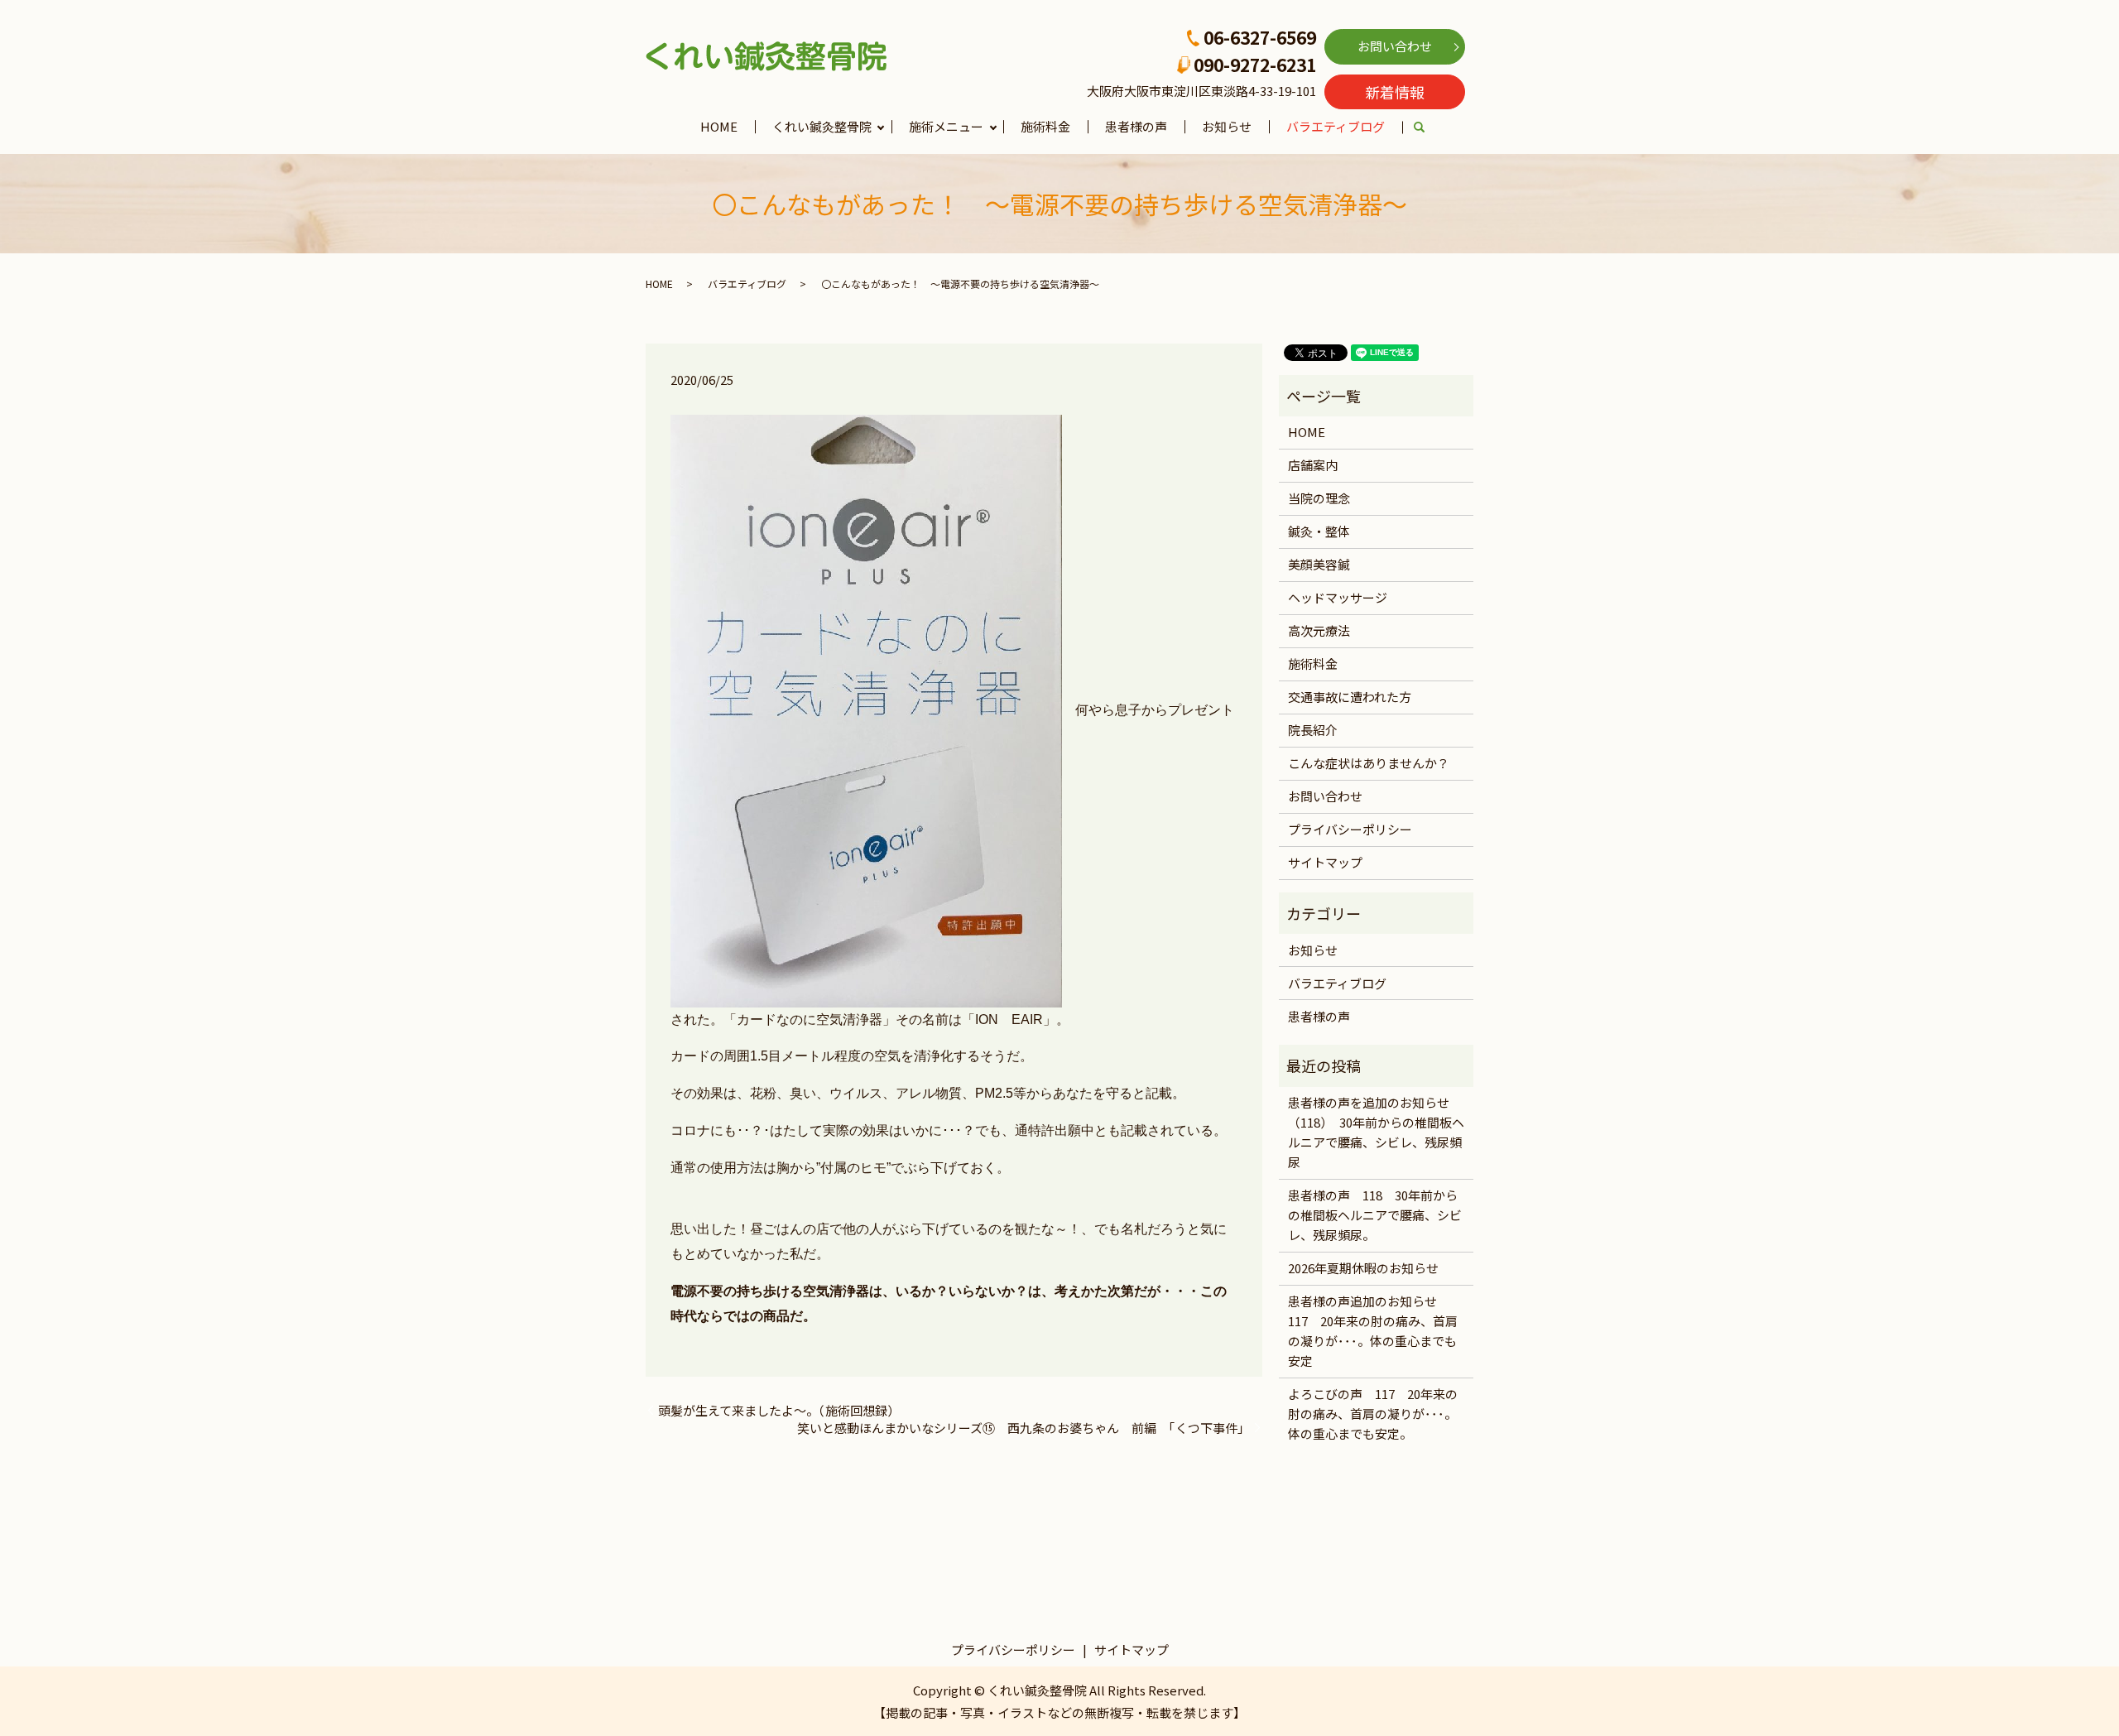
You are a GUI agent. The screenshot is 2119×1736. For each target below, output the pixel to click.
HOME (719, 126)
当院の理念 (1319, 498)
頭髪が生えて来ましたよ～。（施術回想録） (779, 1410)
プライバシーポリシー (1350, 829)
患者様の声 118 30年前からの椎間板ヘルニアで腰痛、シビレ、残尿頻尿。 (1375, 1215)
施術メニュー (946, 126)
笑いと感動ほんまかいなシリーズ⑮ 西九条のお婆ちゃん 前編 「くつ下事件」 (1023, 1428)
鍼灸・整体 (1319, 531)
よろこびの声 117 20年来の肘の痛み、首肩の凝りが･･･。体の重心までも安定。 (1373, 1414)
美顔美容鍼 (1319, 564)
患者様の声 (1136, 126)
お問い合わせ (1395, 46)
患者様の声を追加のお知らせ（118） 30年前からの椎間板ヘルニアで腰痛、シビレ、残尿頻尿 (1376, 1132)
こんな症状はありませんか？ (1369, 763)
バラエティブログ (1336, 126)
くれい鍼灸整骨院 (822, 126)
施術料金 (1045, 126)
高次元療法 (1319, 630)
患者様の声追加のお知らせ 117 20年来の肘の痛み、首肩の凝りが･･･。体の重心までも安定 (1373, 1331)
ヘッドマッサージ (1338, 597)
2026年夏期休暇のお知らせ (1363, 1268)
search (1428, 128)
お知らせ (1227, 126)
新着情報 (1395, 92)
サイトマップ (1325, 862)
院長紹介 (1313, 730)
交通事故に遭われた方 (1350, 697)
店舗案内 (1313, 465)
